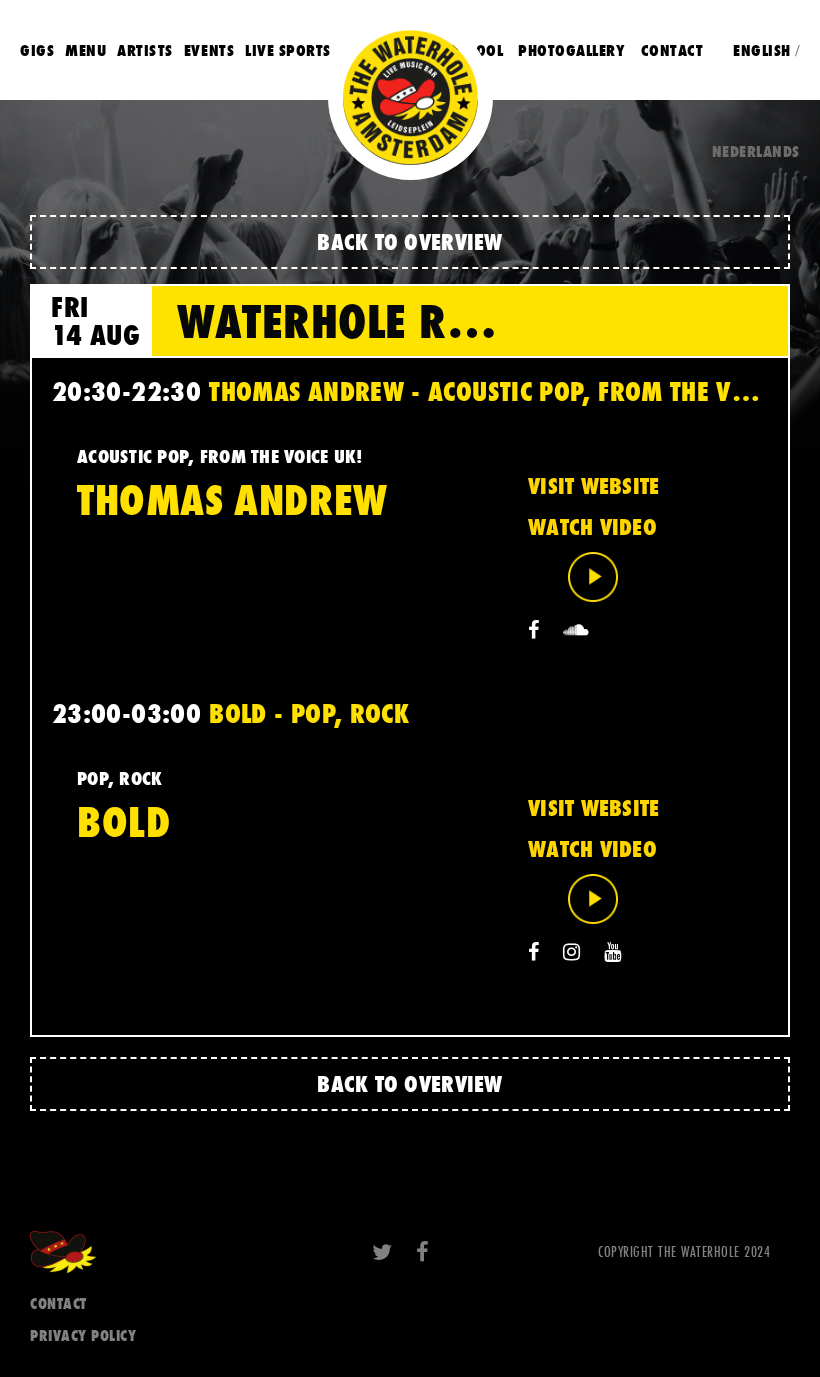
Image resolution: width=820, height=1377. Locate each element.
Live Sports (288, 50)
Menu (85, 50)
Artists (145, 50)
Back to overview (409, 241)
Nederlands (756, 151)
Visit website (593, 486)
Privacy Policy (83, 1335)
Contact (672, 50)
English (762, 50)
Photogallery (571, 50)
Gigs (37, 50)
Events (209, 50)
